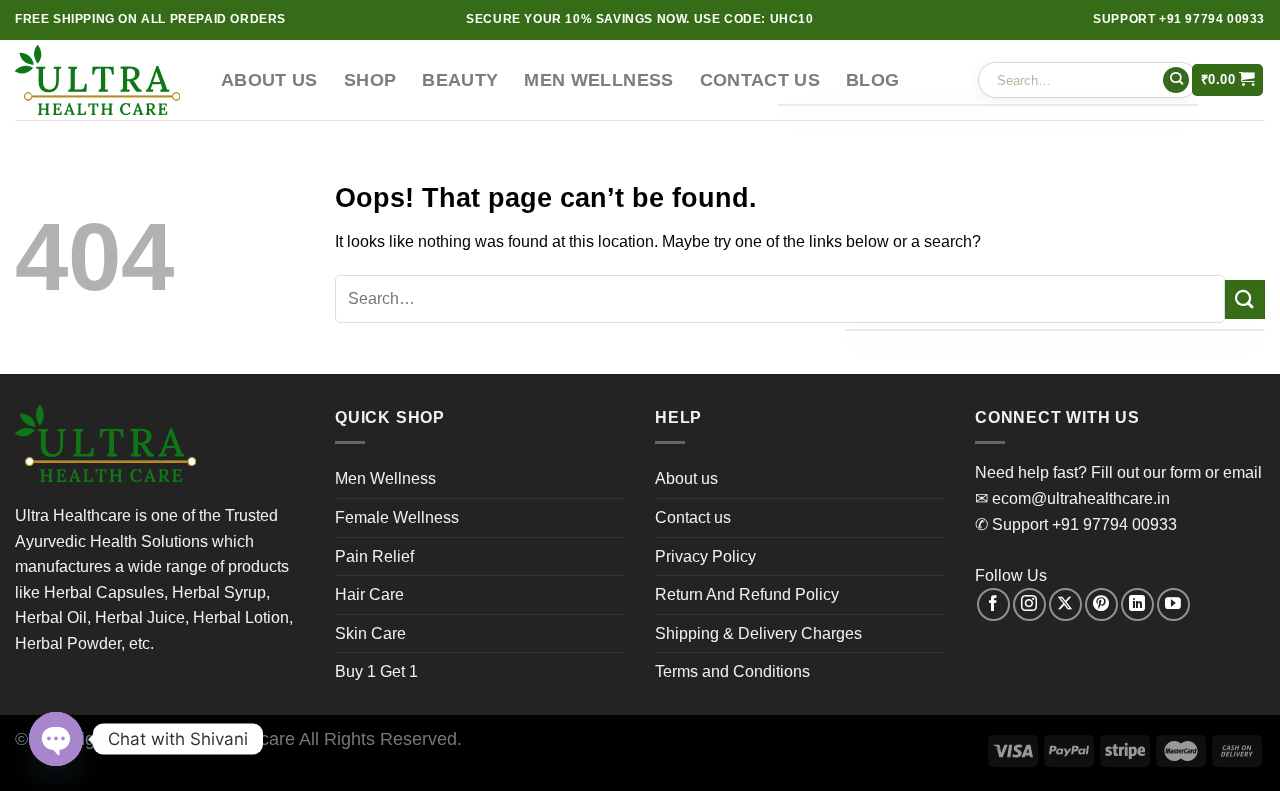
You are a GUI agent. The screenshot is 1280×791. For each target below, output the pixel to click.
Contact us (760, 80)
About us (269, 80)
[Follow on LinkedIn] (1137, 604)
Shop (370, 80)
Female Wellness (397, 517)
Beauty (460, 80)
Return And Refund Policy (747, 594)
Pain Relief (374, 556)
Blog (872, 80)
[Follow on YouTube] (1173, 604)
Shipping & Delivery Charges (758, 633)
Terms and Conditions (732, 671)
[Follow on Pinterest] (1101, 604)
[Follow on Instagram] (1029, 604)
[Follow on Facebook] (993, 604)
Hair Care (369, 594)
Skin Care (370, 633)
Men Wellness (598, 80)
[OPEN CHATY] (56, 739)
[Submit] (1176, 80)
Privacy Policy (705, 556)
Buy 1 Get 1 (376, 671)
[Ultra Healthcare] (103, 80)
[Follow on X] (1065, 604)
